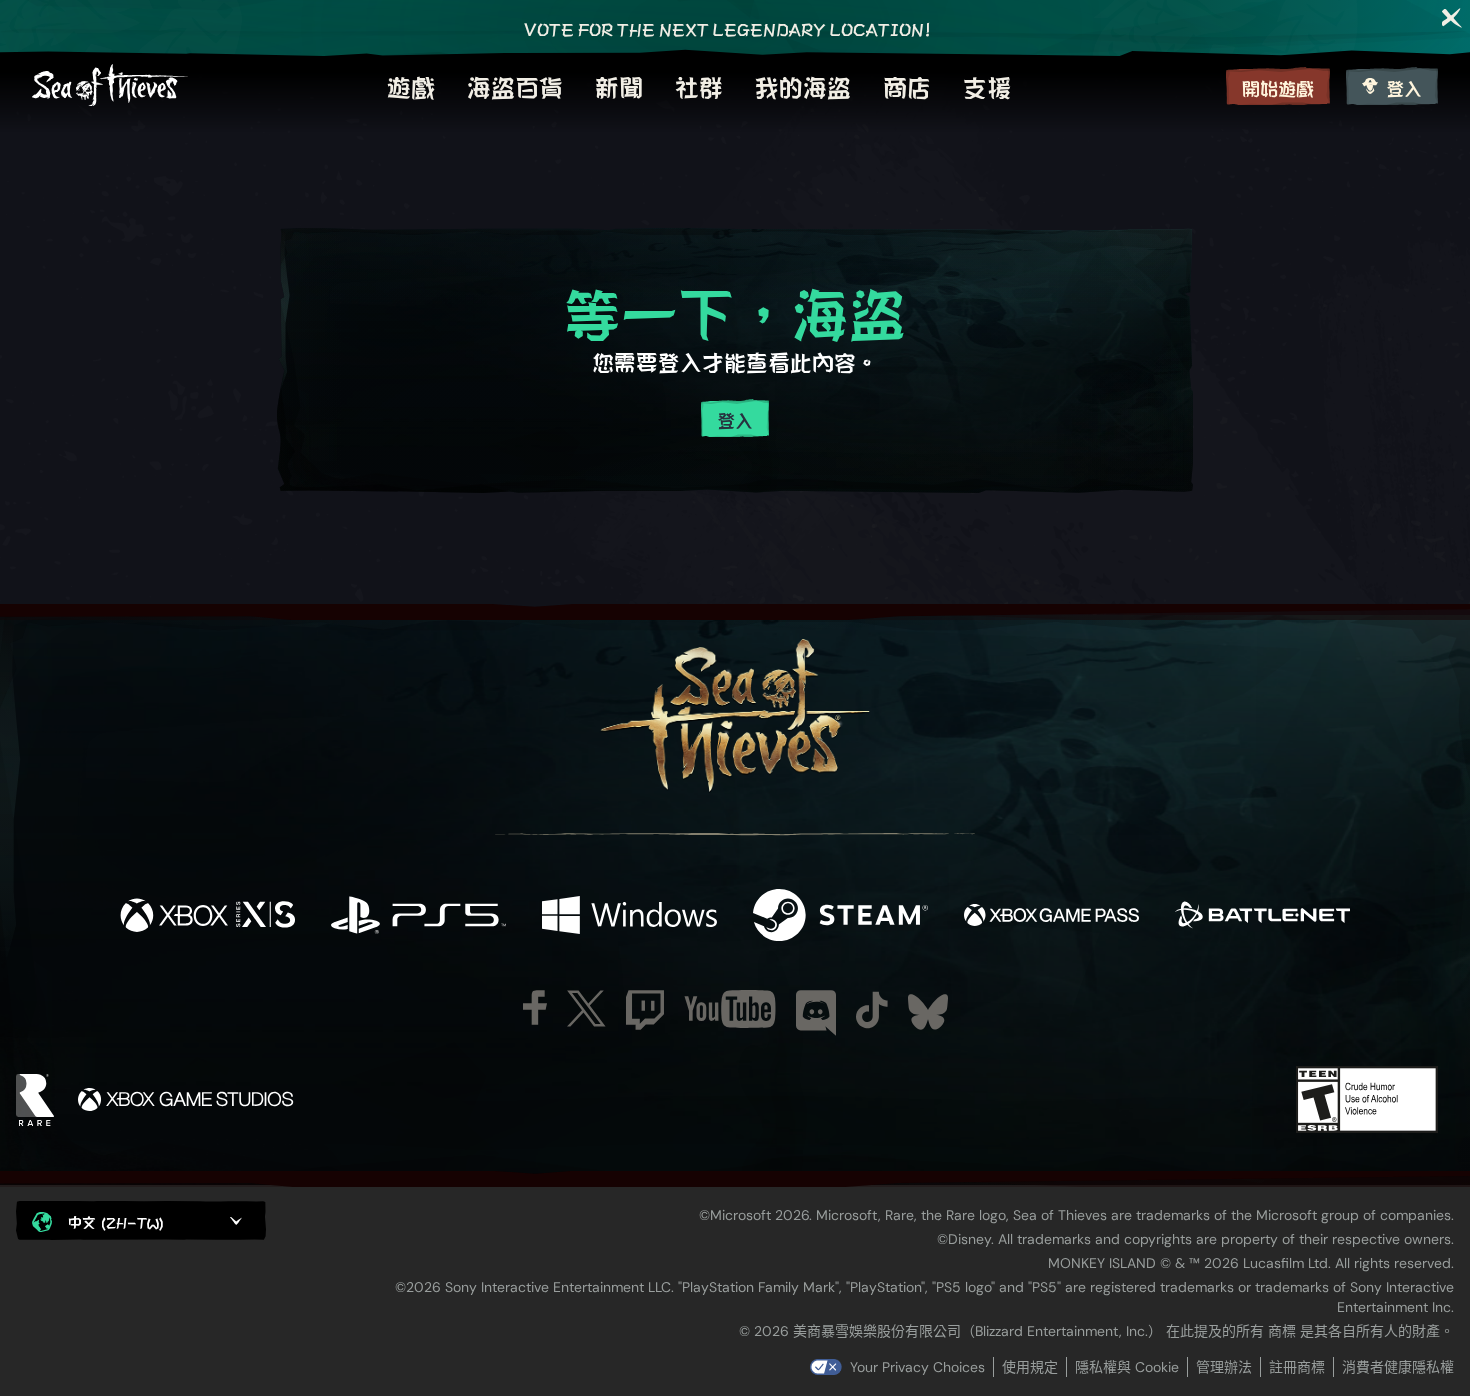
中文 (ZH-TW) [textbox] (116, 1221)
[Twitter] (586, 1008)
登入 (1404, 87)
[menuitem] (411, 86)
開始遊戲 (1278, 87)
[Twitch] (645, 1010)
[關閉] (1452, 18)
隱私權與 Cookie (1127, 1367)
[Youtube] (730, 1009)
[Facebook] (535, 1007)
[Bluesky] (928, 1012)
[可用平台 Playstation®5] (418, 916)
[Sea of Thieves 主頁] (110, 86)
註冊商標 (1297, 1367)
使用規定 (1030, 1367)
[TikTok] (872, 1010)
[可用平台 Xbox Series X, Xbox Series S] (207, 916)
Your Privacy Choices (917, 1367)
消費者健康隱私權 (1398, 1367)
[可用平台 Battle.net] (1262, 916)
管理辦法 (1224, 1367)
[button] (141, 1220)
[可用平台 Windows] (629, 916)
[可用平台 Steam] (840, 916)
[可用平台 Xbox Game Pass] (1051, 916)
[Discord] (816, 1013)
